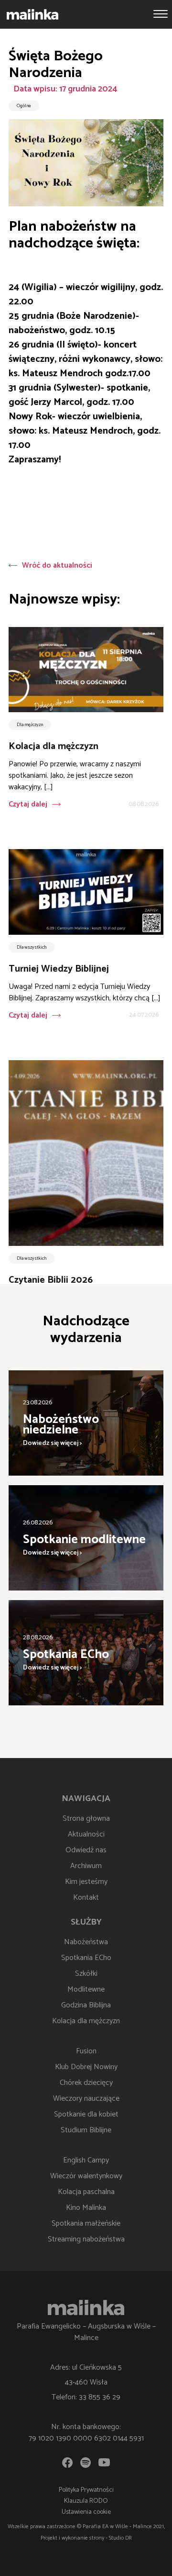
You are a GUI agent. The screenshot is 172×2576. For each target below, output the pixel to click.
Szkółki (86, 1974)
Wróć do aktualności (57, 566)
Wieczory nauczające (86, 2099)
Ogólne (24, 106)
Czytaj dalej (28, 804)
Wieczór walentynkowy (86, 2176)
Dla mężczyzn (30, 725)
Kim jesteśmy (86, 1882)
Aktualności (86, 1834)
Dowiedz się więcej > (53, 1443)
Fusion (86, 2051)
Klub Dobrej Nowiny (86, 2067)
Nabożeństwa (86, 1942)
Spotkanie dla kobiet (86, 2114)
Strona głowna (86, 1819)
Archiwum (86, 1866)
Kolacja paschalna (86, 2192)
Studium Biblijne (86, 2130)
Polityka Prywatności (86, 2490)
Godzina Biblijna (86, 2005)
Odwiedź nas (86, 1850)
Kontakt (86, 1898)
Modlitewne (86, 1989)
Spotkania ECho (86, 1958)
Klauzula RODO (86, 2501)
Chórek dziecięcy (86, 2083)
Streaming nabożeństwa (86, 2239)
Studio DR (120, 2538)
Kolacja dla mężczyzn (86, 2021)
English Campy (86, 2160)
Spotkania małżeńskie (86, 2223)
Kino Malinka (86, 2208)
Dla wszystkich (32, 947)
